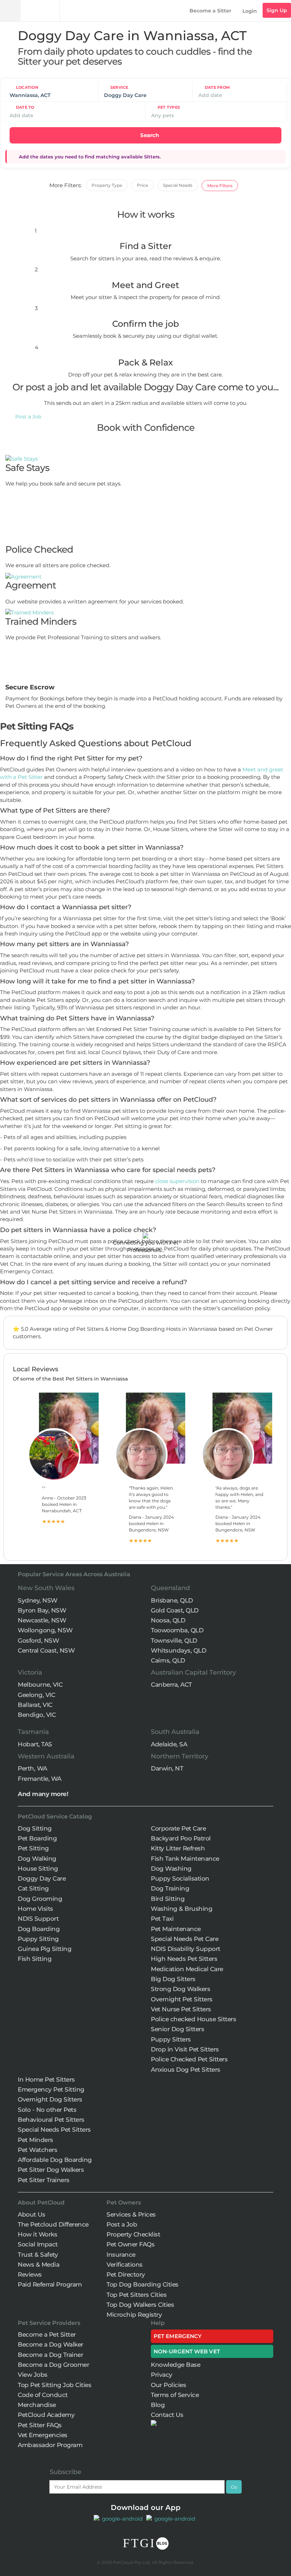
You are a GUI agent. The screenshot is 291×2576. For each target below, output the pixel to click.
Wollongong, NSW (45, 1630)
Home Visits (35, 1909)
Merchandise (37, 2405)
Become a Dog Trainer (50, 2355)
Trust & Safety (38, 2255)
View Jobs (33, 2375)
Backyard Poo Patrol (181, 1838)
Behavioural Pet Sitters (51, 2120)
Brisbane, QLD (172, 1600)
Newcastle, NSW (42, 1620)
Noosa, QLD (168, 1620)
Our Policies (168, 2385)
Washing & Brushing (182, 1909)
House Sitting (38, 1869)
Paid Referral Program (50, 2284)
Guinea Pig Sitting (45, 1949)
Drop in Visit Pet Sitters (185, 2049)
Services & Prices (131, 2214)
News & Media (39, 2265)
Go (234, 2487)
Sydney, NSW (38, 1600)
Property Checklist (133, 2234)
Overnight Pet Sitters (182, 1999)
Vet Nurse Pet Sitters (181, 2009)
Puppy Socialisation (180, 1878)
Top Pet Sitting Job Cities (54, 2385)
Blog (158, 2405)
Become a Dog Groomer (53, 2365)
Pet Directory (126, 2274)
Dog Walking (37, 1859)
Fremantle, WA (40, 1779)
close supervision (177, 1181)
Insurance (121, 2255)
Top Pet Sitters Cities (136, 2295)
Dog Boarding (39, 1929)
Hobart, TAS (35, 1744)
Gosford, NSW (38, 1640)
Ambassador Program (50, 2445)
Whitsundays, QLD (179, 1650)
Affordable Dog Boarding (55, 2160)
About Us (31, 2214)
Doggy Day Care (42, 1878)
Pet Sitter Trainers (44, 2180)
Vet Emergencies (43, 2435)
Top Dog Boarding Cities (142, 2284)
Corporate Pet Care (178, 1828)
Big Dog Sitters (173, 1979)
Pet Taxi (162, 1919)
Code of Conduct (43, 2395)
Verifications (125, 2265)
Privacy (162, 2375)
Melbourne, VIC (40, 1685)
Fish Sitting (35, 1959)
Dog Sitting (35, 1828)
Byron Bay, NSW (42, 1610)
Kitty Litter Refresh (178, 1848)
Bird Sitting (168, 1899)
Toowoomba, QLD (177, 1630)
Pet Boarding (37, 1838)
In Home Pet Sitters (46, 2079)
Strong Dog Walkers (180, 1989)
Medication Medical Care (187, 1969)
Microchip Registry (134, 2315)
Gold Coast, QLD (175, 1610)
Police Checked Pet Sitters (189, 2059)
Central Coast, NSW (46, 1650)
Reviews (30, 2274)
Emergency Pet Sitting (51, 2089)
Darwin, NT (167, 1768)
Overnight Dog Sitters (50, 2099)
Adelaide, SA (169, 1744)
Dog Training (170, 1888)
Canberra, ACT (171, 1685)
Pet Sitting (33, 1848)
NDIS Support (38, 1919)
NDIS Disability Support (186, 1949)
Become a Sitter (210, 11)
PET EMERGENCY (178, 2336)
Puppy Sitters (171, 2039)
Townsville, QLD (174, 1640)
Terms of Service (175, 2395)
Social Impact (38, 2244)
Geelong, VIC (36, 1695)
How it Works (37, 2234)
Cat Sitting (33, 1888)
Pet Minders (35, 2140)
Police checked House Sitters (193, 2019)
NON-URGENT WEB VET (187, 2351)
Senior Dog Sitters (177, 2029)
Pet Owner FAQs (130, 2244)
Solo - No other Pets (47, 2110)
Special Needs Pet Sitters (54, 2130)
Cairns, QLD (168, 1660)
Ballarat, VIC (35, 1705)
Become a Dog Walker (51, 2344)
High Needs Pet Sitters (184, 1959)
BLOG (162, 2544)
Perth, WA (32, 1768)
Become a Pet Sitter (47, 2334)
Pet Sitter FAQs (40, 2425)
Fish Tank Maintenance (185, 1859)
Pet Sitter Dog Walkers (51, 2170)
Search (149, 135)
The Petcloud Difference (53, 2224)
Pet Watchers (37, 2150)
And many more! (43, 1794)
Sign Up (277, 10)
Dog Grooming (40, 1899)
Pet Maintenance (176, 1929)
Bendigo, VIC (37, 1715)
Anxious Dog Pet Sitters (186, 2070)
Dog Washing (171, 1869)
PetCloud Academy (46, 2415)
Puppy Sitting (38, 1939)
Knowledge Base (175, 2365)
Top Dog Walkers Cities (140, 2305)
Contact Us (167, 2415)
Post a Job (28, 417)
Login (250, 11)
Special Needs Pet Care (185, 1939)
